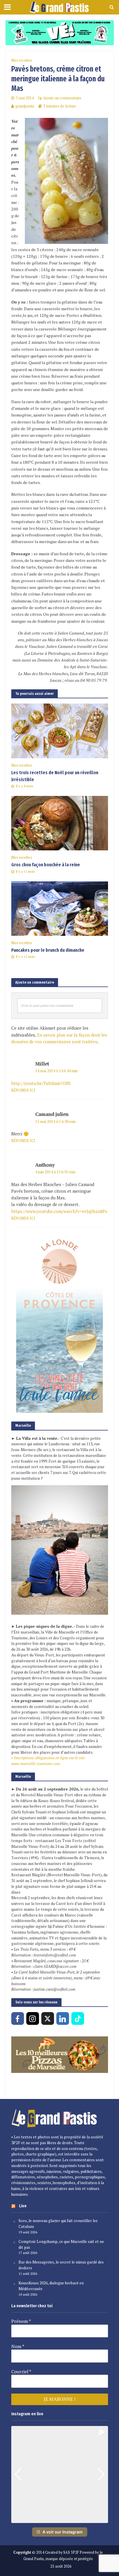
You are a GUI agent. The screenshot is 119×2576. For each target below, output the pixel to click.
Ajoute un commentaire (62, 98)
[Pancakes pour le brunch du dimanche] (60, 908)
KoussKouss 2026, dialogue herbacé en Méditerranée (51, 2286)
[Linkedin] (63, 2018)
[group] (60, 2474)
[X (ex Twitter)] (48, 2018)
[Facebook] (18, 2018)
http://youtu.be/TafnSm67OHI (41, 1083)
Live (23, 2206)
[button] (59, 2519)
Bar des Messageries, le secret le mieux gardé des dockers (61, 2265)
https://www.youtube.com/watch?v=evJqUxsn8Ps (59, 1211)
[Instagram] (33, 2018)
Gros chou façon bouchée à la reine (46, 865)
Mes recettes (22, 60)
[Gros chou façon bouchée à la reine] (60, 823)
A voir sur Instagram (63, 2532)
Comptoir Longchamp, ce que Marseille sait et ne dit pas (61, 2244)
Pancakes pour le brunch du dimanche (48, 950)
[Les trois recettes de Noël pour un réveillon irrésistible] (60, 730)
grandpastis (25, 106)
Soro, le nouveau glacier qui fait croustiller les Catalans (58, 2224)
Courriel (21, 2372)
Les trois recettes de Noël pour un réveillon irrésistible (55, 776)
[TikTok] (78, 2018)
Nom (18, 2346)
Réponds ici (23, 1090)
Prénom (21, 2321)
